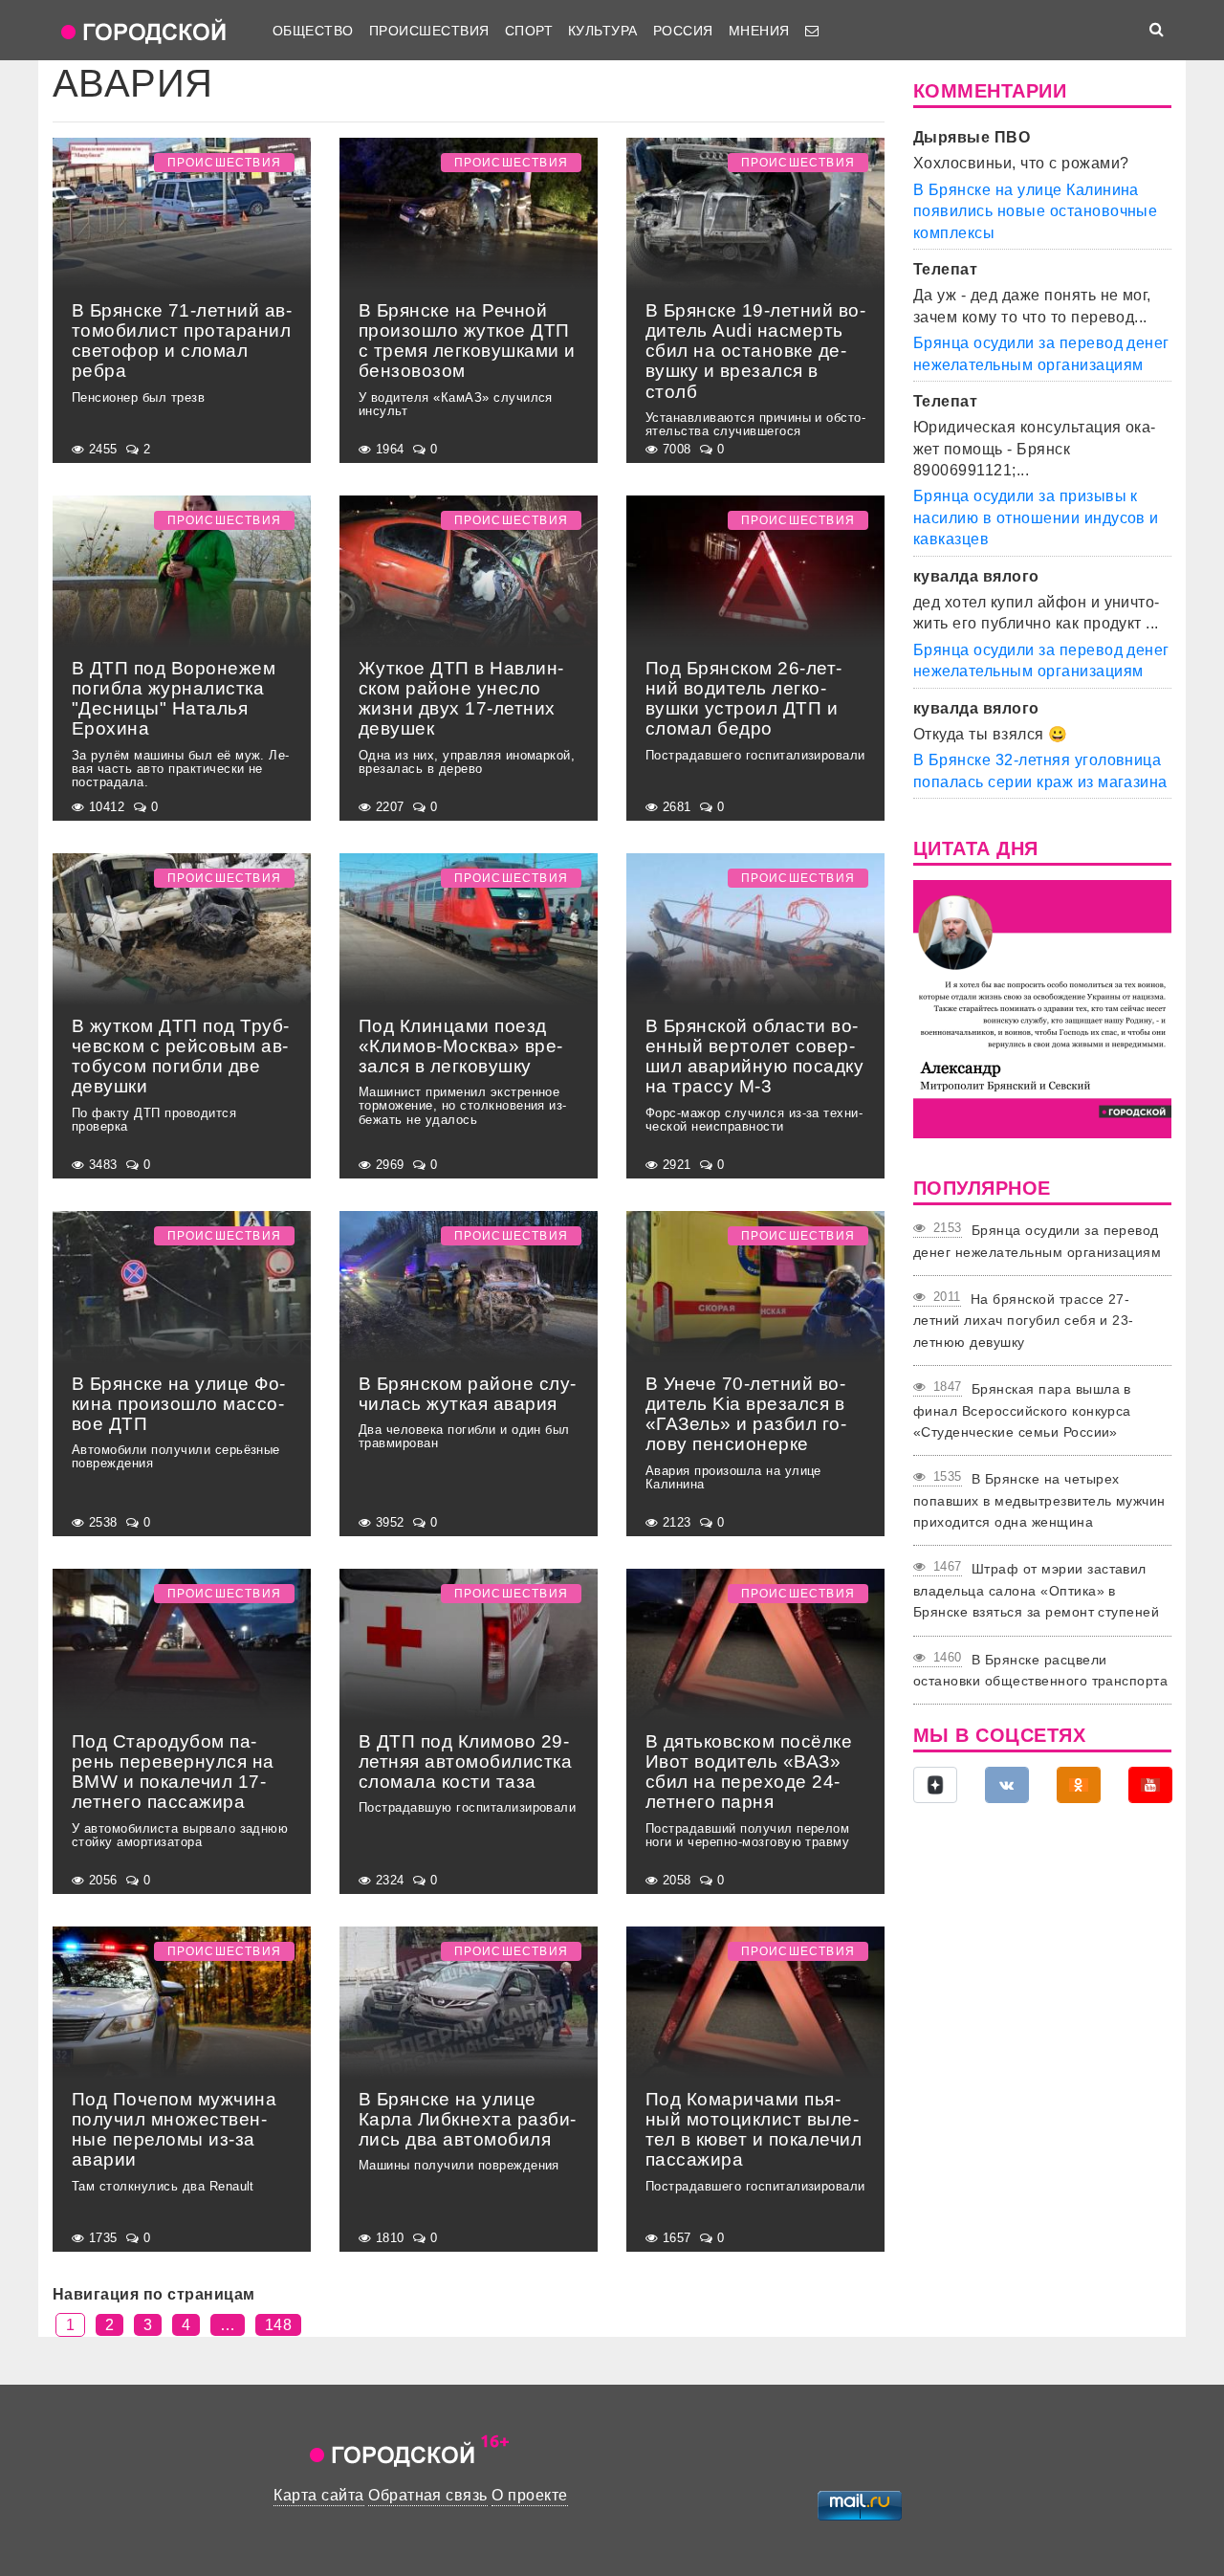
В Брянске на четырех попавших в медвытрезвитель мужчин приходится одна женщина (1039, 1500)
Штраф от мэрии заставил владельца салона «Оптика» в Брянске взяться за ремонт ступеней (1036, 1590)
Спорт (529, 31)
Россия (683, 31)
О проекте (529, 2495)
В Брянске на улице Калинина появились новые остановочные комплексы (1035, 211)
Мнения (759, 31)
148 (278, 2325)
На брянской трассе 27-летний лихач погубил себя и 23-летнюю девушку (1024, 1321)
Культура (603, 31)
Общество (313, 31)
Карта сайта (318, 2495)
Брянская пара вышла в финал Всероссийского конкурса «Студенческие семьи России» (1022, 1410)
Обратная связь (428, 2495)
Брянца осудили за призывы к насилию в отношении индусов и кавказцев (1036, 517)
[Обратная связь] (812, 31)
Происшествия (429, 31)
